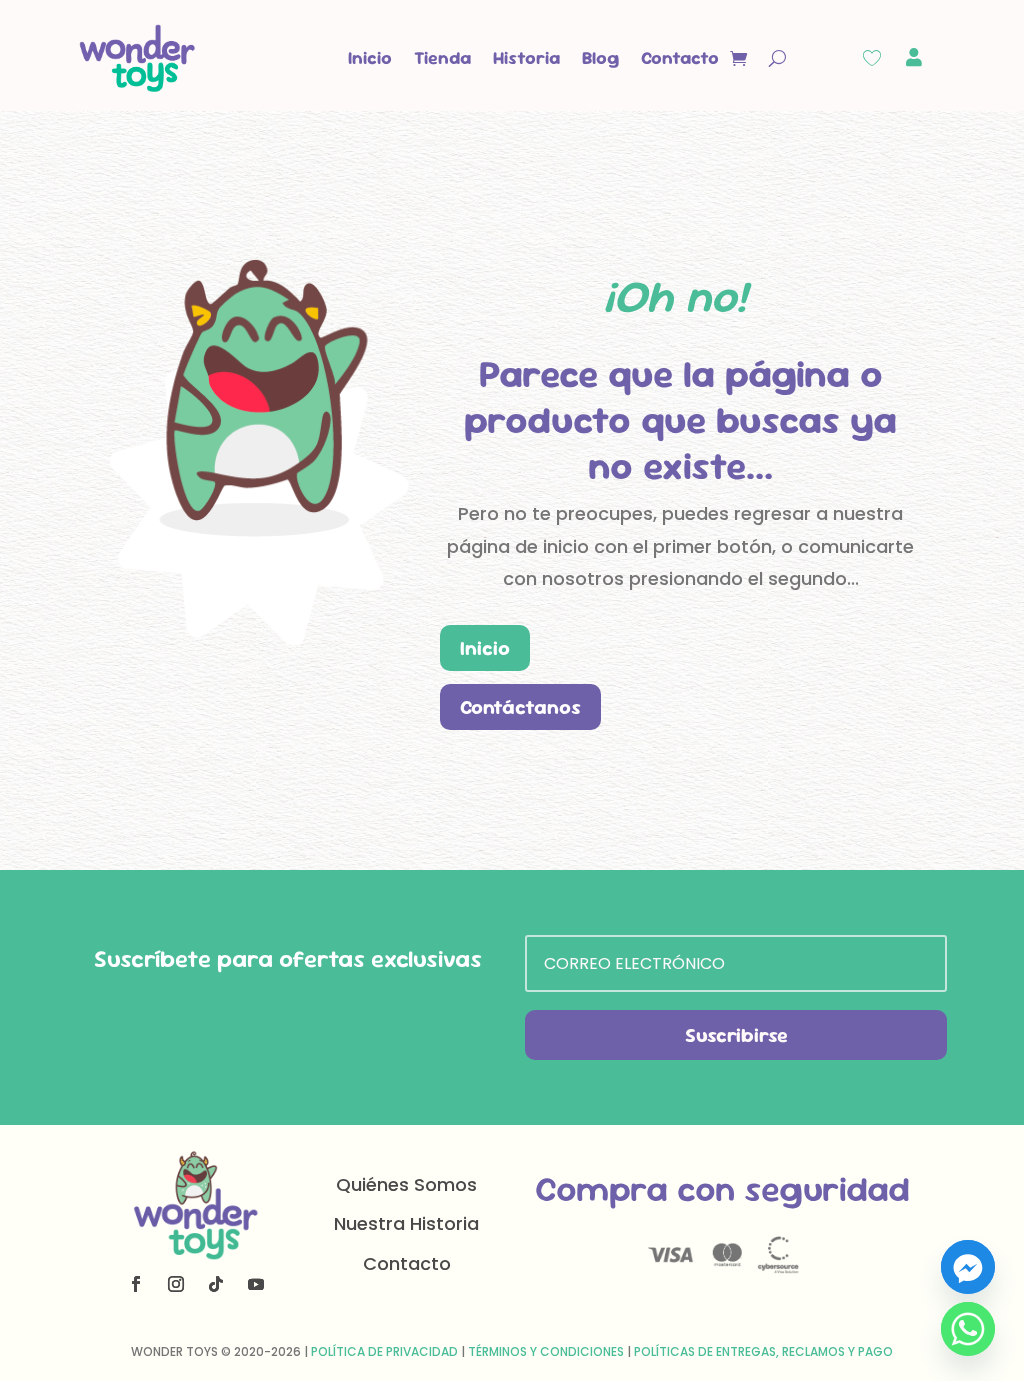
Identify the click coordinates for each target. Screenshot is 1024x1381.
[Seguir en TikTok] (216, 1284)
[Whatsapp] (968, 1329)
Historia (526, 57)
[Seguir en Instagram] (176, 1284)
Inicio (370, 57)
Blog (600, 57)
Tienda (442, 57)
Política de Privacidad (384, 1351)
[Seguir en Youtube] (256, 1284)
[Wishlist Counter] (872, 58)
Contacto (680, 57)
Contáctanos (520, 707)
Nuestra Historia (406, 1223)
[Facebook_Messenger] (968, 1267)
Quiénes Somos (406, 1184)
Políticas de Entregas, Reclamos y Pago (763, 1351)
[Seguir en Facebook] (136, 1284)
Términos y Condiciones (546, 1351)
